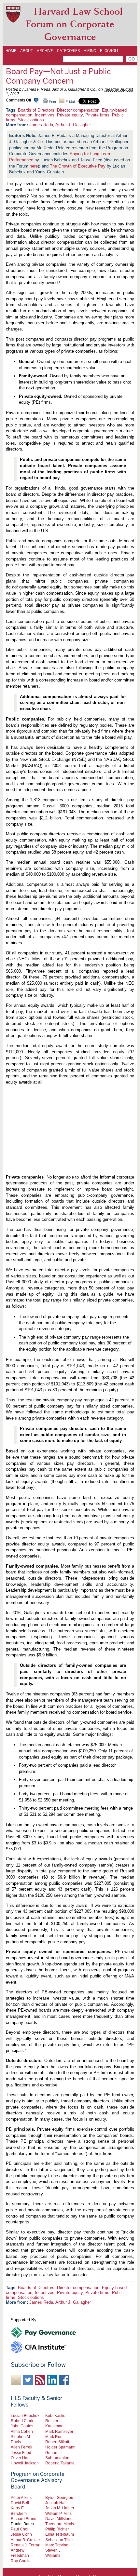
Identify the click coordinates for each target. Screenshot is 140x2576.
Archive (45, 51)
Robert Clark (22, 2421)
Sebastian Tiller (59, 2540)
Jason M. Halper (60, 2508)
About (27, 51)
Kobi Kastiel (56, 2415)
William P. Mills (58, 2513)
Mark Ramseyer (59, 2431)
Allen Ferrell (21, 2447)
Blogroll (109, 51)
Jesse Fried (21, 2453)
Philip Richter (57, 2529)
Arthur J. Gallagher (73, 125)
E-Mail (70, 102)
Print (52, 102)
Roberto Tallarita (60, 2463)
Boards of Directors (36, 110)
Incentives (45, 115)
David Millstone (59, 2519)
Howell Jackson (25, 2463)
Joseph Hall (56, 2503)
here (34, 166)
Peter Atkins (21, 2497)
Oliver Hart (20, 2458)
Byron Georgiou (59, 2497)
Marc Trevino (57, 2545)
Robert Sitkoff (57, 2442)
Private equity (70, 115)
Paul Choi (20, 2529)
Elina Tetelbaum (60, 2534)
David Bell (20, 2503)
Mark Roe (54, 2437)
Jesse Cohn (21, 2534)
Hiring (90, 51)
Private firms (97, 115)
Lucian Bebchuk (25, 2415)
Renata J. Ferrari (26, 2545)
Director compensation (78, 110)
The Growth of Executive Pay (78, 166)
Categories (68, 51)
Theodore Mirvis (60, 2524)
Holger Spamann (60, 2447)
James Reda (41, 125)
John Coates (22, 2426)
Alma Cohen (22, 2431)
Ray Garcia (21, 2561)
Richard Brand (24, 2519)
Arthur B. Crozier (25, 2540)
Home (11, 51)
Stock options (31, 120)
